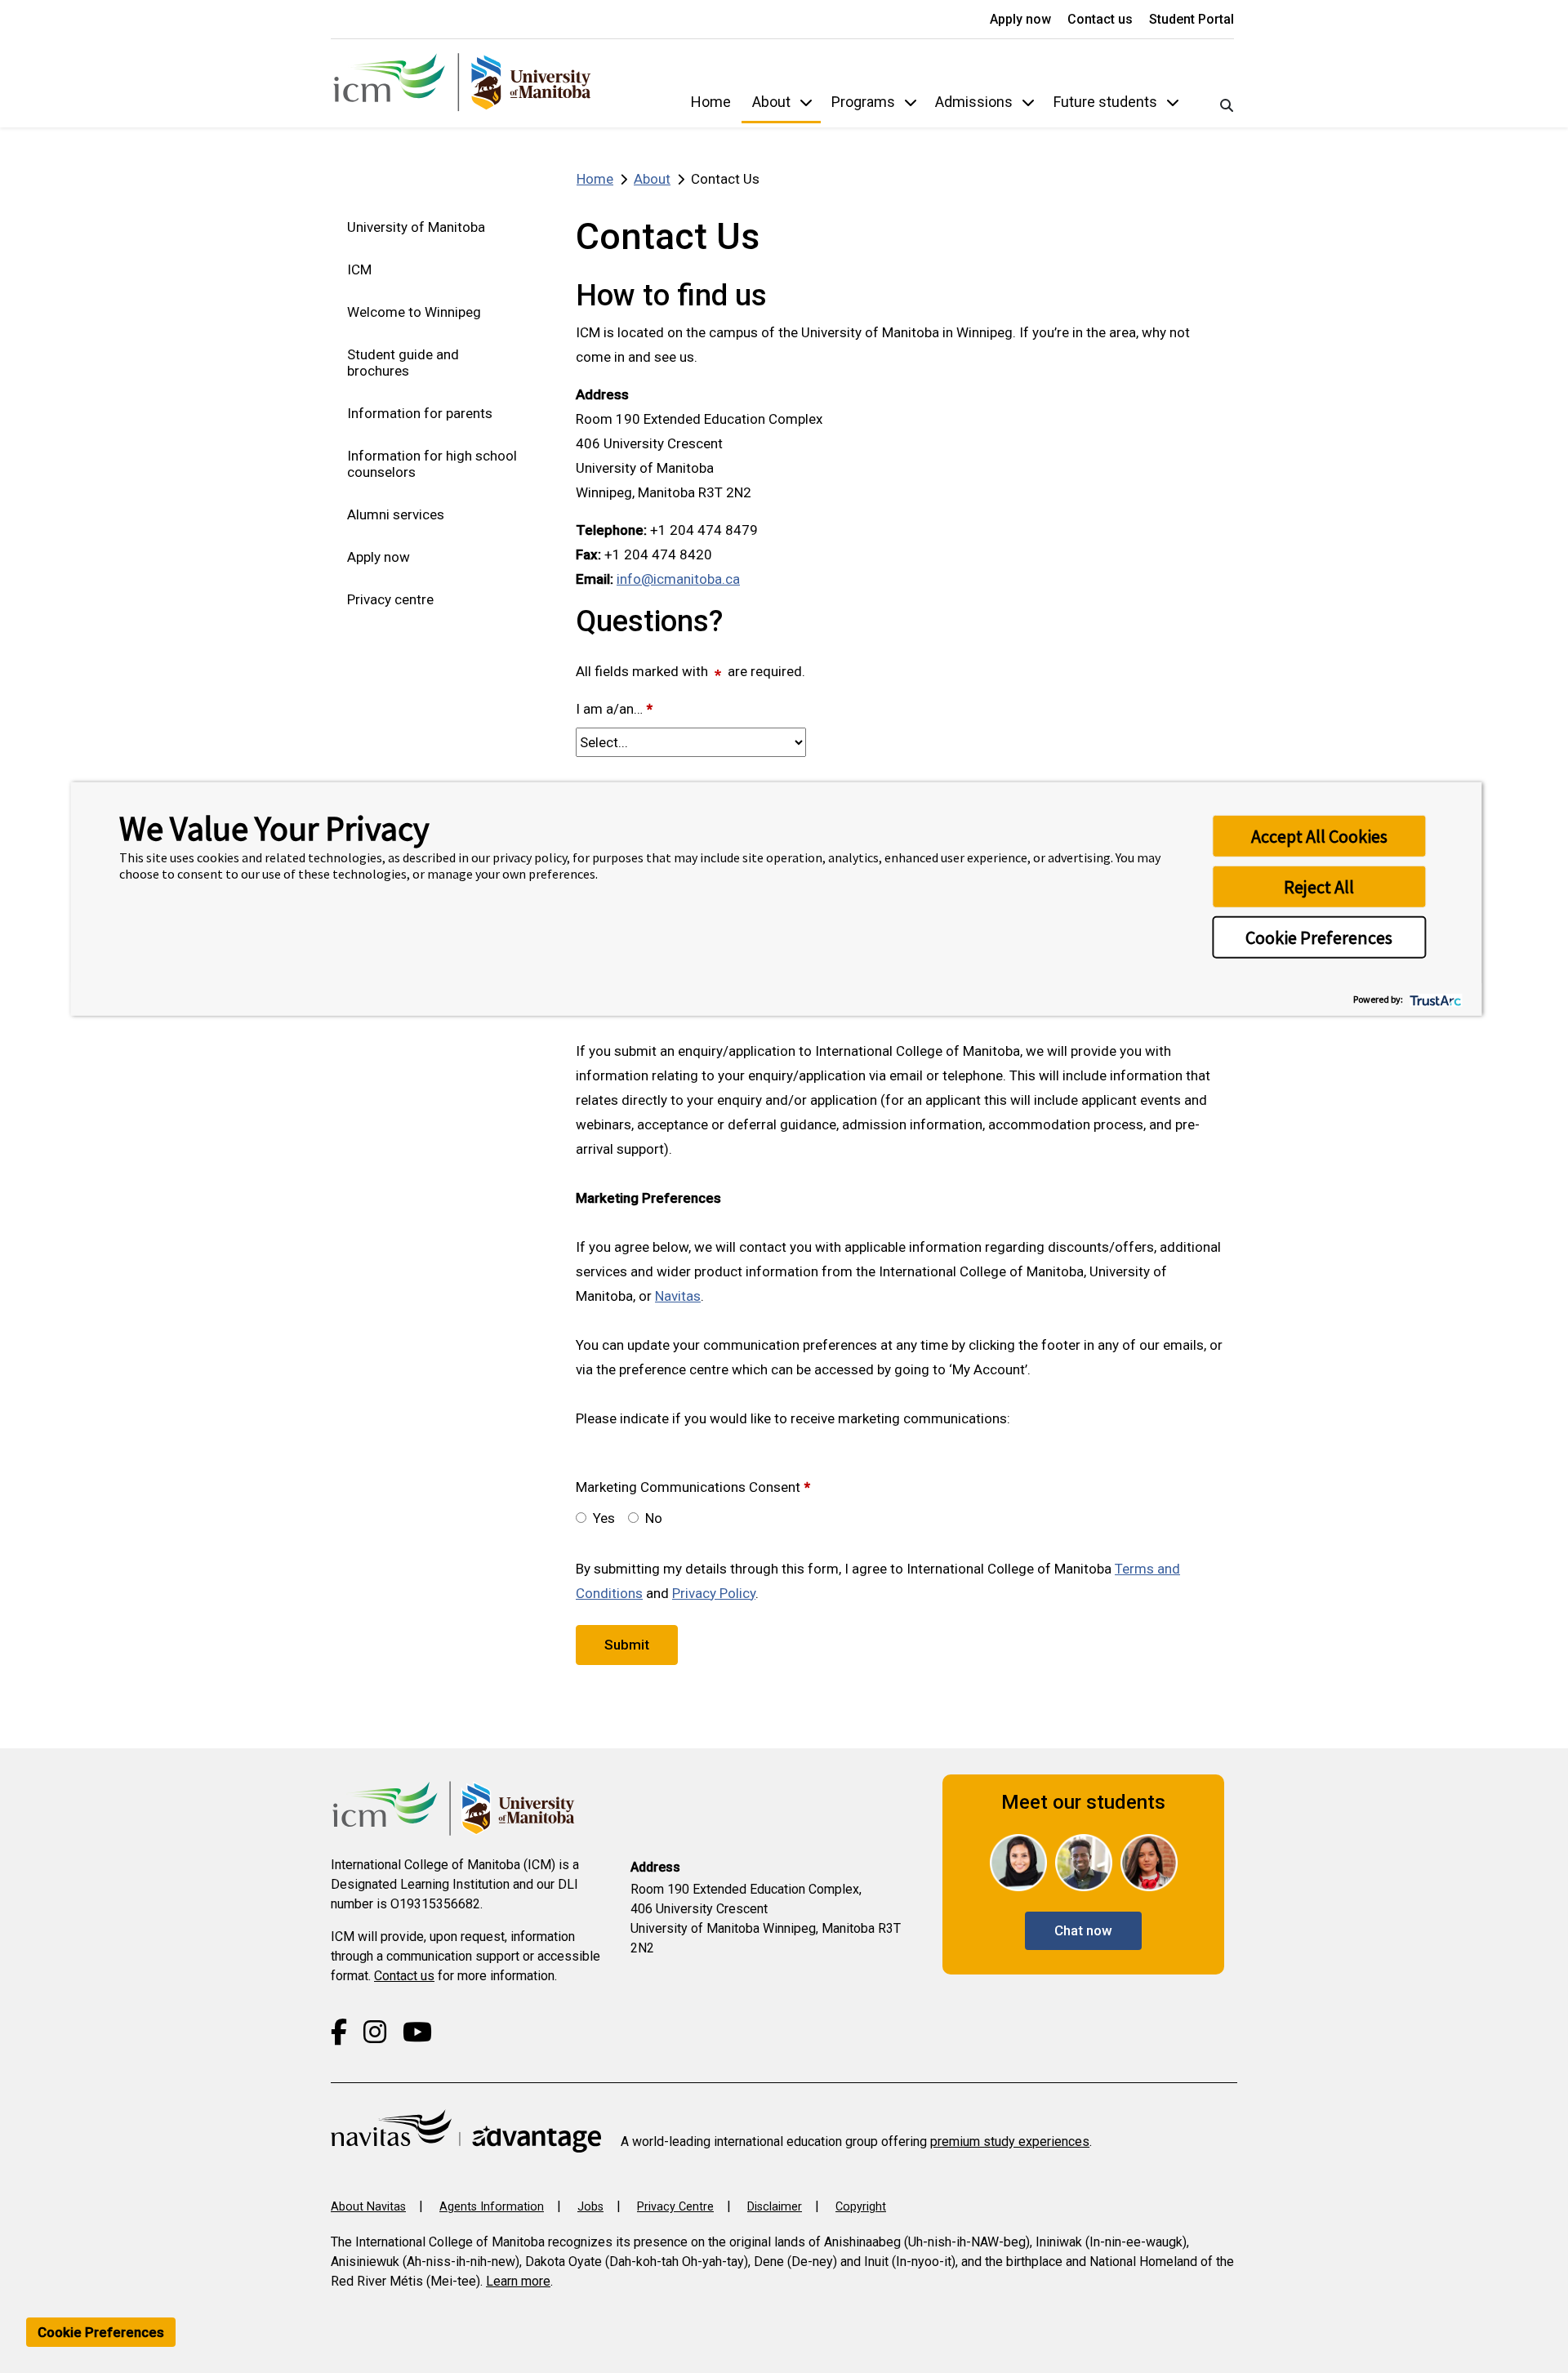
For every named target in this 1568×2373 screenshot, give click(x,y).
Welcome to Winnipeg (414, 312)
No (654, 1518)
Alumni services (396, 514)
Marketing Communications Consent (693, 1487)
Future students (1105, 102)
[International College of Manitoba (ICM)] (462, 83)
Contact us (1102, 19)
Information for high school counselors (432, 464)
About (771, 102)
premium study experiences (1010, 2141)
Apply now (1022, 19)
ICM (359, 269)
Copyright (861, 2207)
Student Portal (1192, 19)
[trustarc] (1434, 999)
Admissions (974, 102)
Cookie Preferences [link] (101, 2332)
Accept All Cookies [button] (1319, 836)
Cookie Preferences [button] (1319, 937)
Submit (627, 1645)
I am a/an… (614, 709)
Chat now (1083, 1930)
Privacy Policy (714, 1593)
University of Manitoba (416, 227)
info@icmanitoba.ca (678, 579)
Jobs (590, 2207)
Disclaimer (775, 2207)
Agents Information (492, 2207)
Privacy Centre (675, 2207)
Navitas (678, 1296)
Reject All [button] (1319, 887)
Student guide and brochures (403, 363)
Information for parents (420, 413)
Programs (863, 102)
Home (711, 102)
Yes (604, 1518)
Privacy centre (390, 599)
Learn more (518, 2281)
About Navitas (368, 2207)
